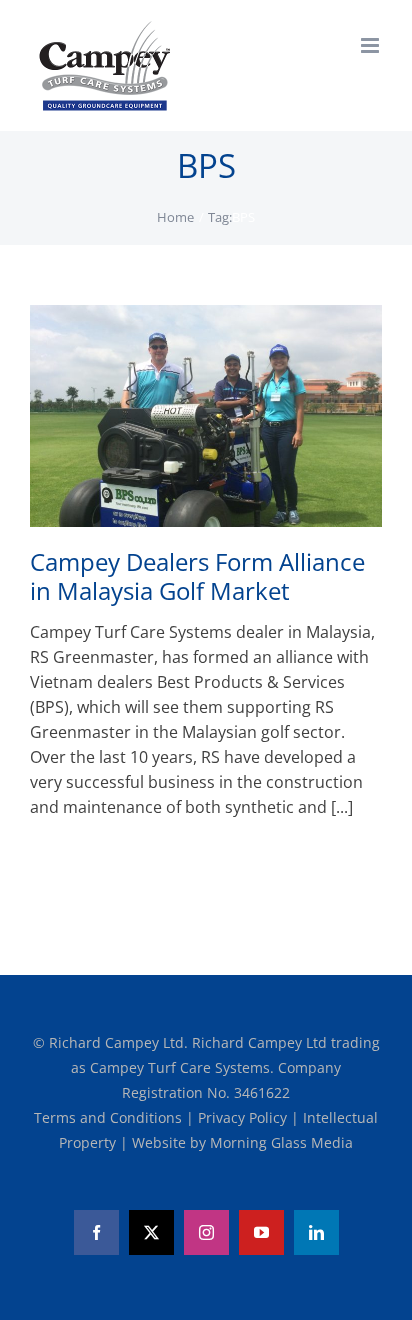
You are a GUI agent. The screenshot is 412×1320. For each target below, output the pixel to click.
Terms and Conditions (110, 1117)
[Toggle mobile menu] (371, 45)
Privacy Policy (244, 1117)
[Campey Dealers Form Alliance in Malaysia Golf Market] (206, 416)
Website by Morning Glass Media (242, 1142)
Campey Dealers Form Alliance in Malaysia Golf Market (197, 576)
